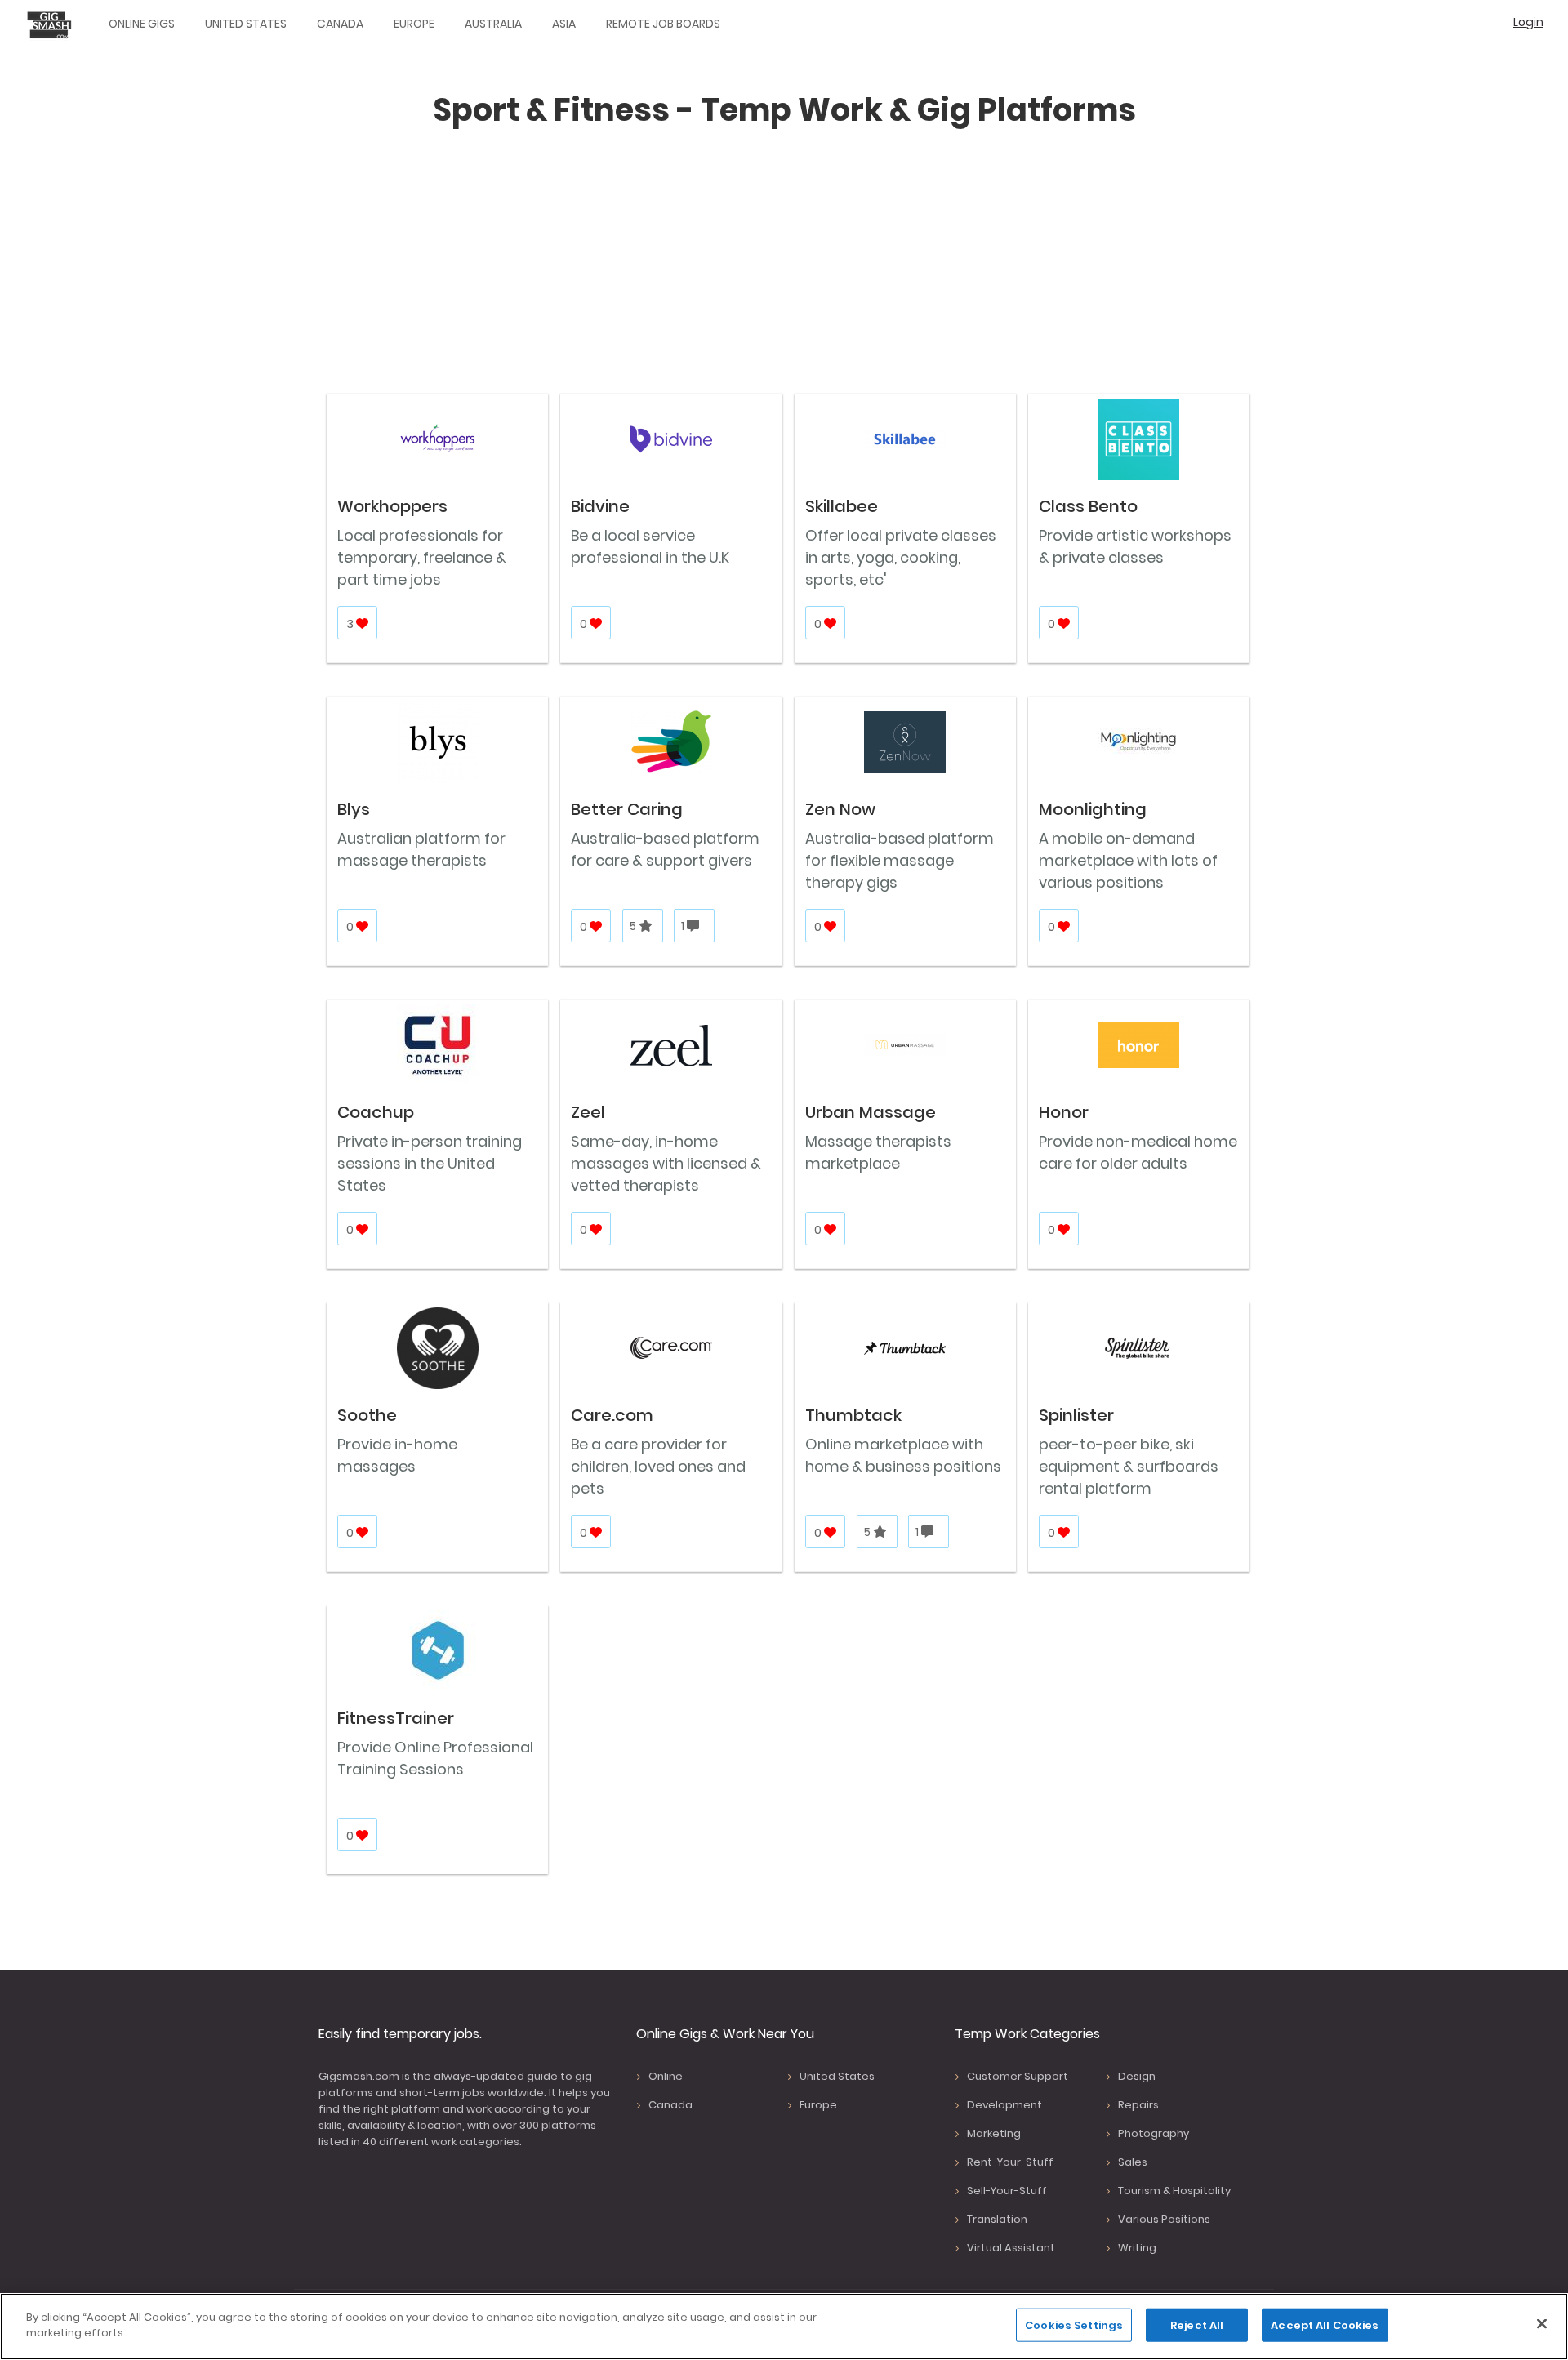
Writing (1137, 2248)
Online (666, 2076)
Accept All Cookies (1325, 2325)
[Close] (1542, 2323)
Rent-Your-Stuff (1010, 2162)
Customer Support (1018, 2076)
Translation (997, 2219)
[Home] (53, 24)
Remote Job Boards (663, 24)
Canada (340, 24)
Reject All (1197, 2325)
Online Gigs (142, 24)
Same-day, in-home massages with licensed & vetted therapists (666, 1163)
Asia (564, 24)
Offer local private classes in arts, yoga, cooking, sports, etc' (901, 557)
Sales (1133, 2162)
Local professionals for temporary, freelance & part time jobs (422, 557)
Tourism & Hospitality (1174, 2191)
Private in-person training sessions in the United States (430, 1163)
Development (1004, 2105)
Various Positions (1164, 2219)
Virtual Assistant (1011, 2248)
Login (1528, 22)
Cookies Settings (1074, 2325)
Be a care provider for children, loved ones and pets (658, 1466)
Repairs (1138, 2105)
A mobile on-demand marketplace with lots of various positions (1128, 860)
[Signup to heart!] (363, 623)
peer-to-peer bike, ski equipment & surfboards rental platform (1129, 1466)
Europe (414, 24)
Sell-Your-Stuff (1007, 2191)
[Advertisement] (784, 269)
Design (1137, 2076)
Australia (493, 24)
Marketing (994, 2133)
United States (246, 24)
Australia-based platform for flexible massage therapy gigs (900, 860)
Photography (1154, 2133)
